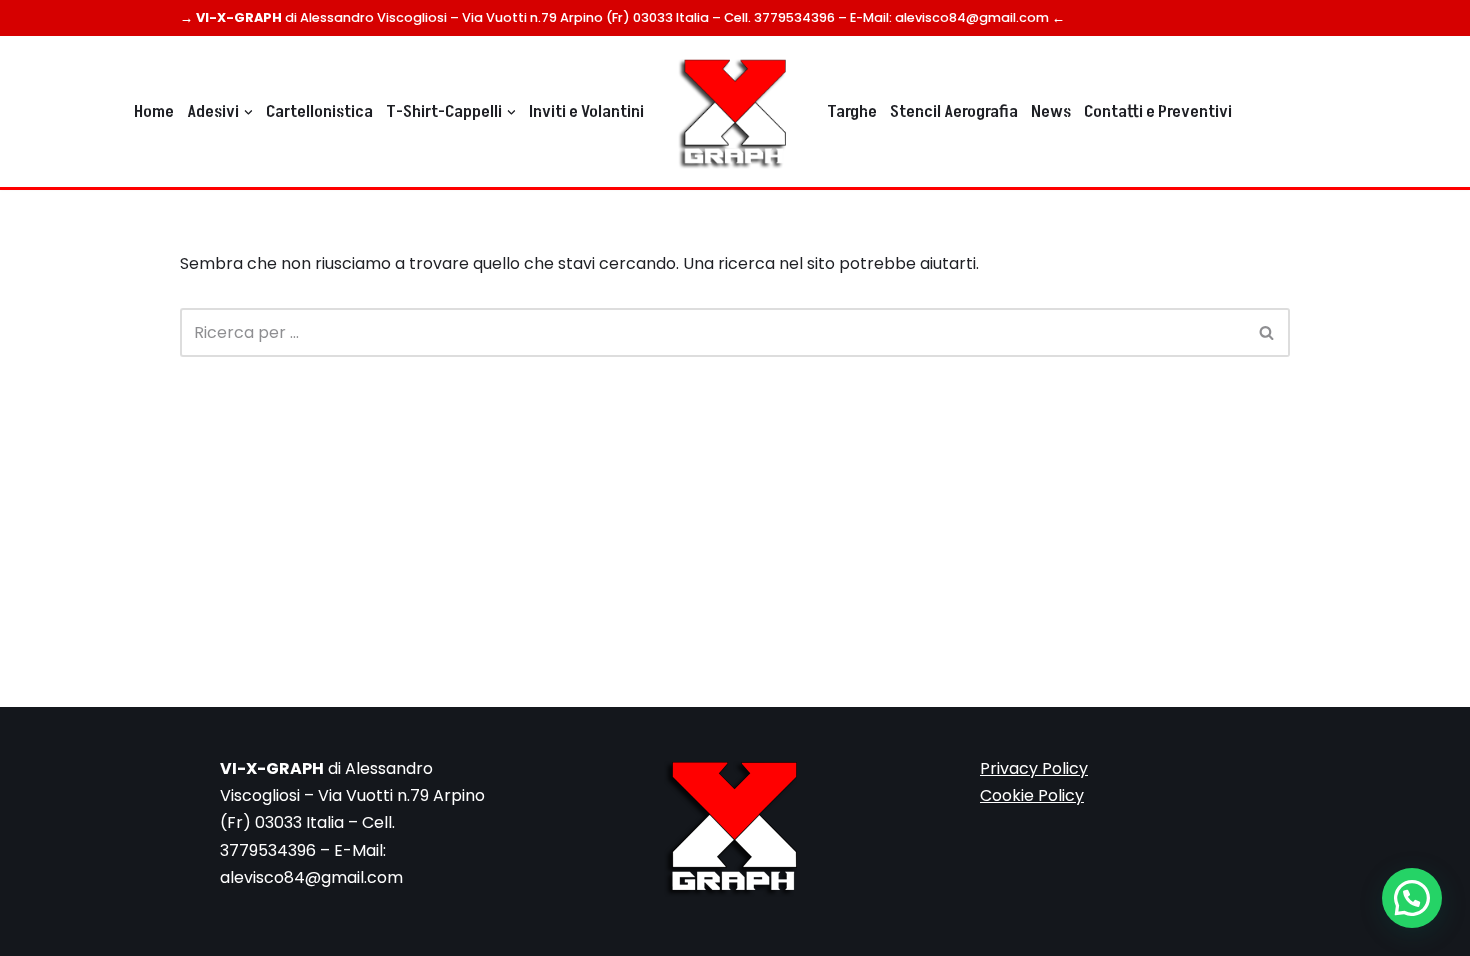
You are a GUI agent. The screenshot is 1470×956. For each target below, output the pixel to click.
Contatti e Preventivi (1158, 112)
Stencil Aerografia (954, 112)
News (1051, 112)
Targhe (852, 112)
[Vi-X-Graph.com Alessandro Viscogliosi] (735, 111)
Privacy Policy (1034, 768)
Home (154, 112)
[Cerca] (1267, 332)
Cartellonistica (319, 112)
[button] (248, 112)
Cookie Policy (1032, 795)
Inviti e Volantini (586, 112)
